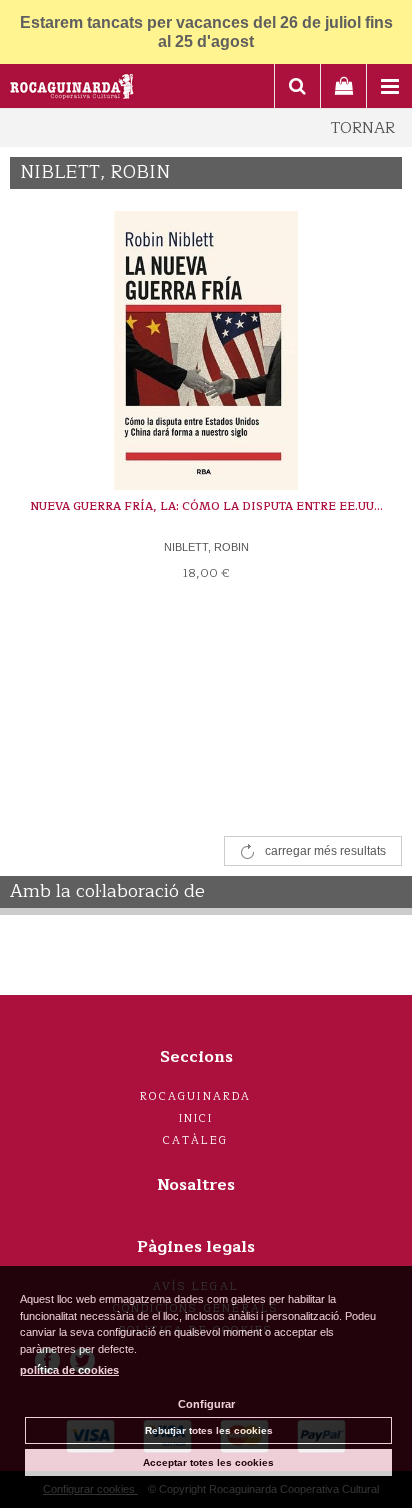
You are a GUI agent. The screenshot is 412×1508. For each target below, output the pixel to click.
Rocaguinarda (195, 1096)
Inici (196, 1118)
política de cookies (69, 1370)
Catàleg (195, 1140)
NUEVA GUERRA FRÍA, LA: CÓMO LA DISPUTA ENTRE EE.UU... (206, 506)
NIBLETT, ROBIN (206, 547)
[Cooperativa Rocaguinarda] (72, 89)
